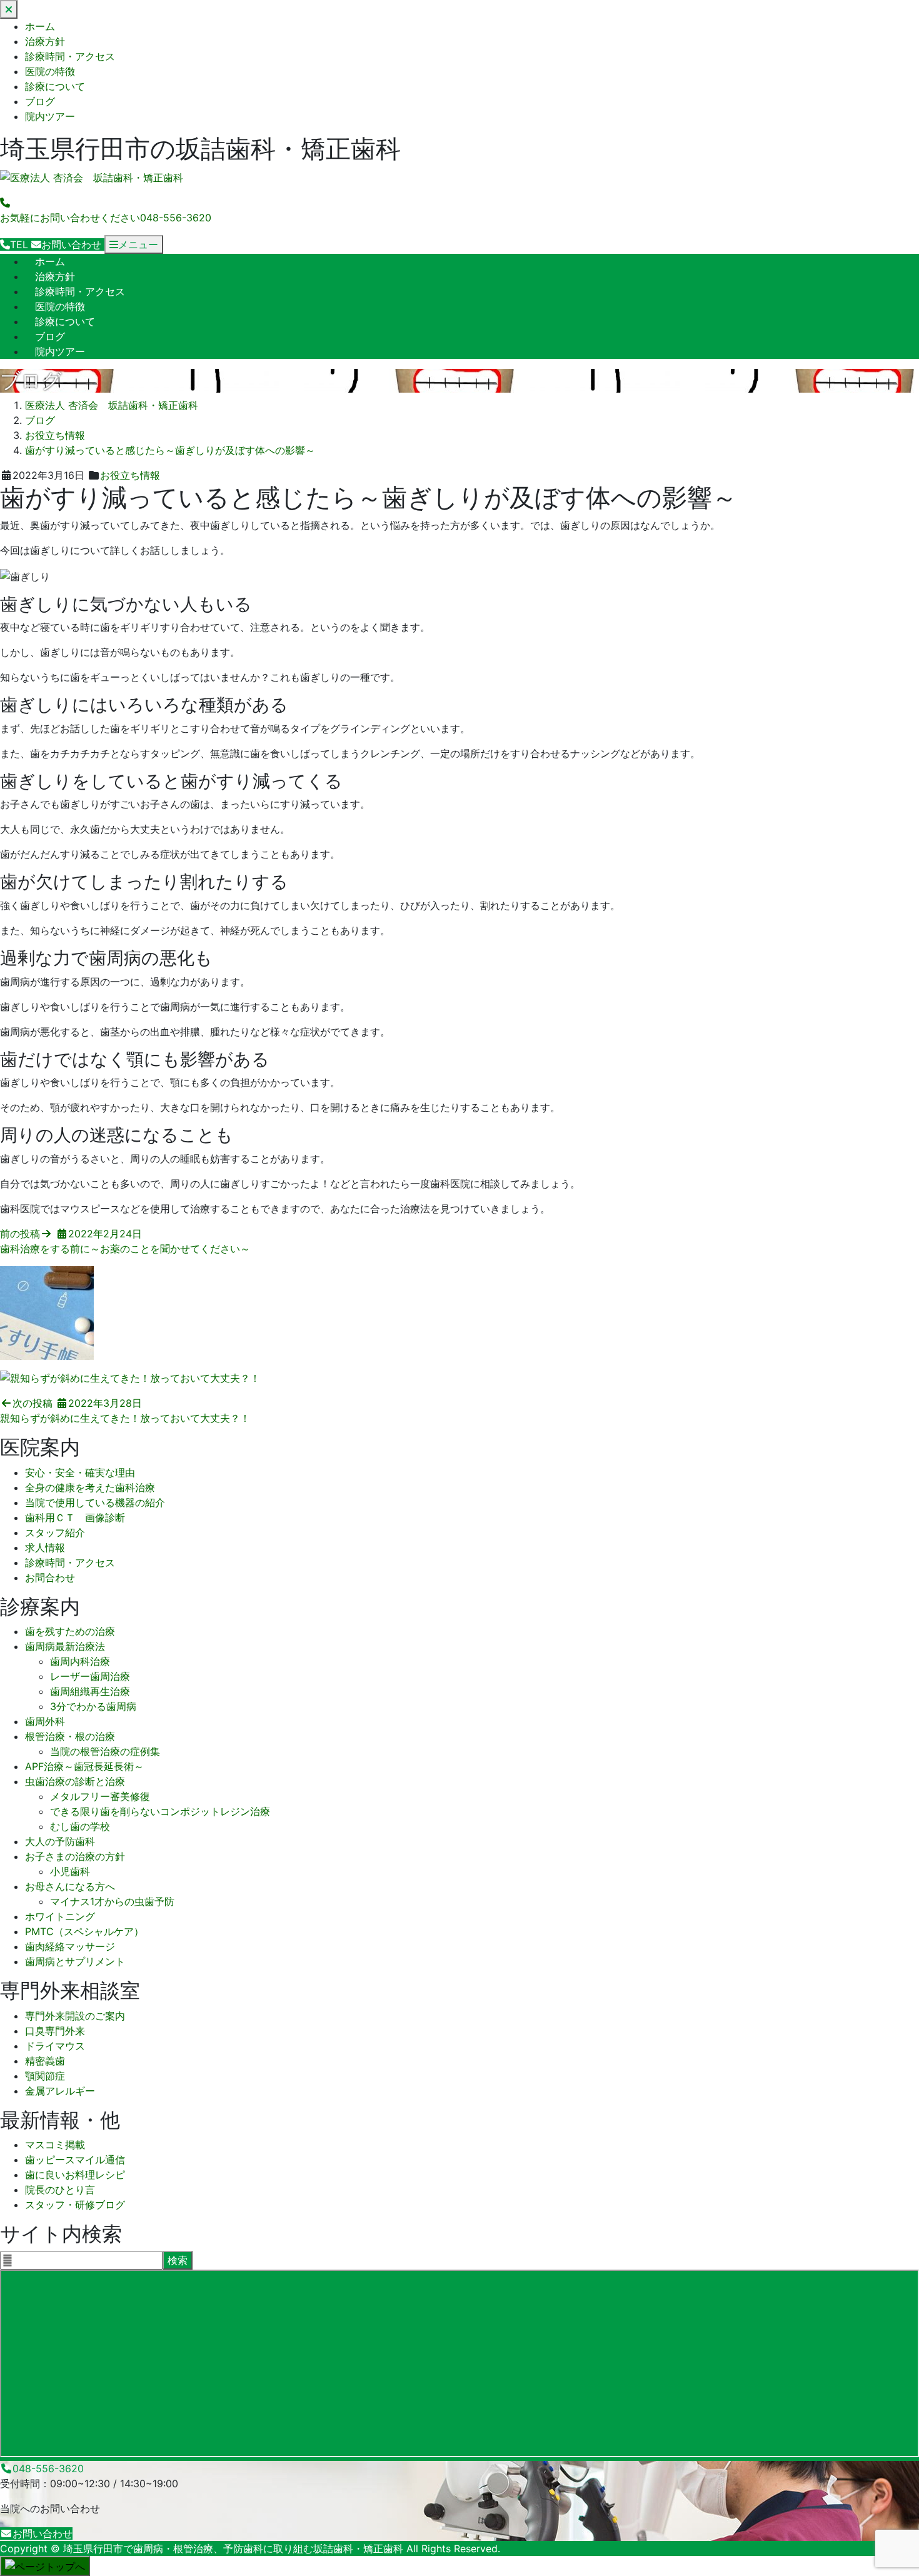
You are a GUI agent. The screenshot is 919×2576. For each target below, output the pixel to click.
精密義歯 (45, 2061)
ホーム (40, 26)
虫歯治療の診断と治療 (75, 1781)
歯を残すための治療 (70, 1631)
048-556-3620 (48, 2468)
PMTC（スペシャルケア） (84, 1931)
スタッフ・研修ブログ (75, 2205)
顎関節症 (45, 2076)
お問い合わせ (43, 2533)
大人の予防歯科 (60, 1841)
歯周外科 (45, 1721)
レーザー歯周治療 (90, 1676)
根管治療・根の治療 (70, 1736)
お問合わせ (50, 1577)
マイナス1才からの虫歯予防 (112, 1901)
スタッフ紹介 (55, 1532)
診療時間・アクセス (70, 56)
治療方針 (45, 41)
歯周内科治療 (80, 1661)
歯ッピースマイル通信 (75, 2160)
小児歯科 (70, 1871)
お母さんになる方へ (70, 1886)
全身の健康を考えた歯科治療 (90, 1487)
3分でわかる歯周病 (93, 1706)
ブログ (40, 101)
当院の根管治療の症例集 (105, 1751)
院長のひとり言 (60, 2190)
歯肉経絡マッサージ (70, 1946)
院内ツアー (50, 116)
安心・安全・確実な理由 (80, 1472)
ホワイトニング (60, 1916)
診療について (55, 86)
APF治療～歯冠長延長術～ (84, 1766)
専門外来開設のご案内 (75, 2016)
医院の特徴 (50, 71)
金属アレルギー (60, 2091)
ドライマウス (55, 2046)
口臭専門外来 (55, 2031)
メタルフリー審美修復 (100, 1796)
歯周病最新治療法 (65, 1646)
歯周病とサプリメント (75, 1961)
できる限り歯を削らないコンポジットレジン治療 (160, 1811)
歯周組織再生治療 (90, 1691)
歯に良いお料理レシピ (75, 2175)
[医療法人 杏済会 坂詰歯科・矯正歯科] (92, 178)
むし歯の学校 (80, 1826)
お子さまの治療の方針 (75, 1856)
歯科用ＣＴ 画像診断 (75, 1517)
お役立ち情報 (130, 475)
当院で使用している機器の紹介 (95, 1502)
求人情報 (45, 1547)
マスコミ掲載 (55, 2145)
